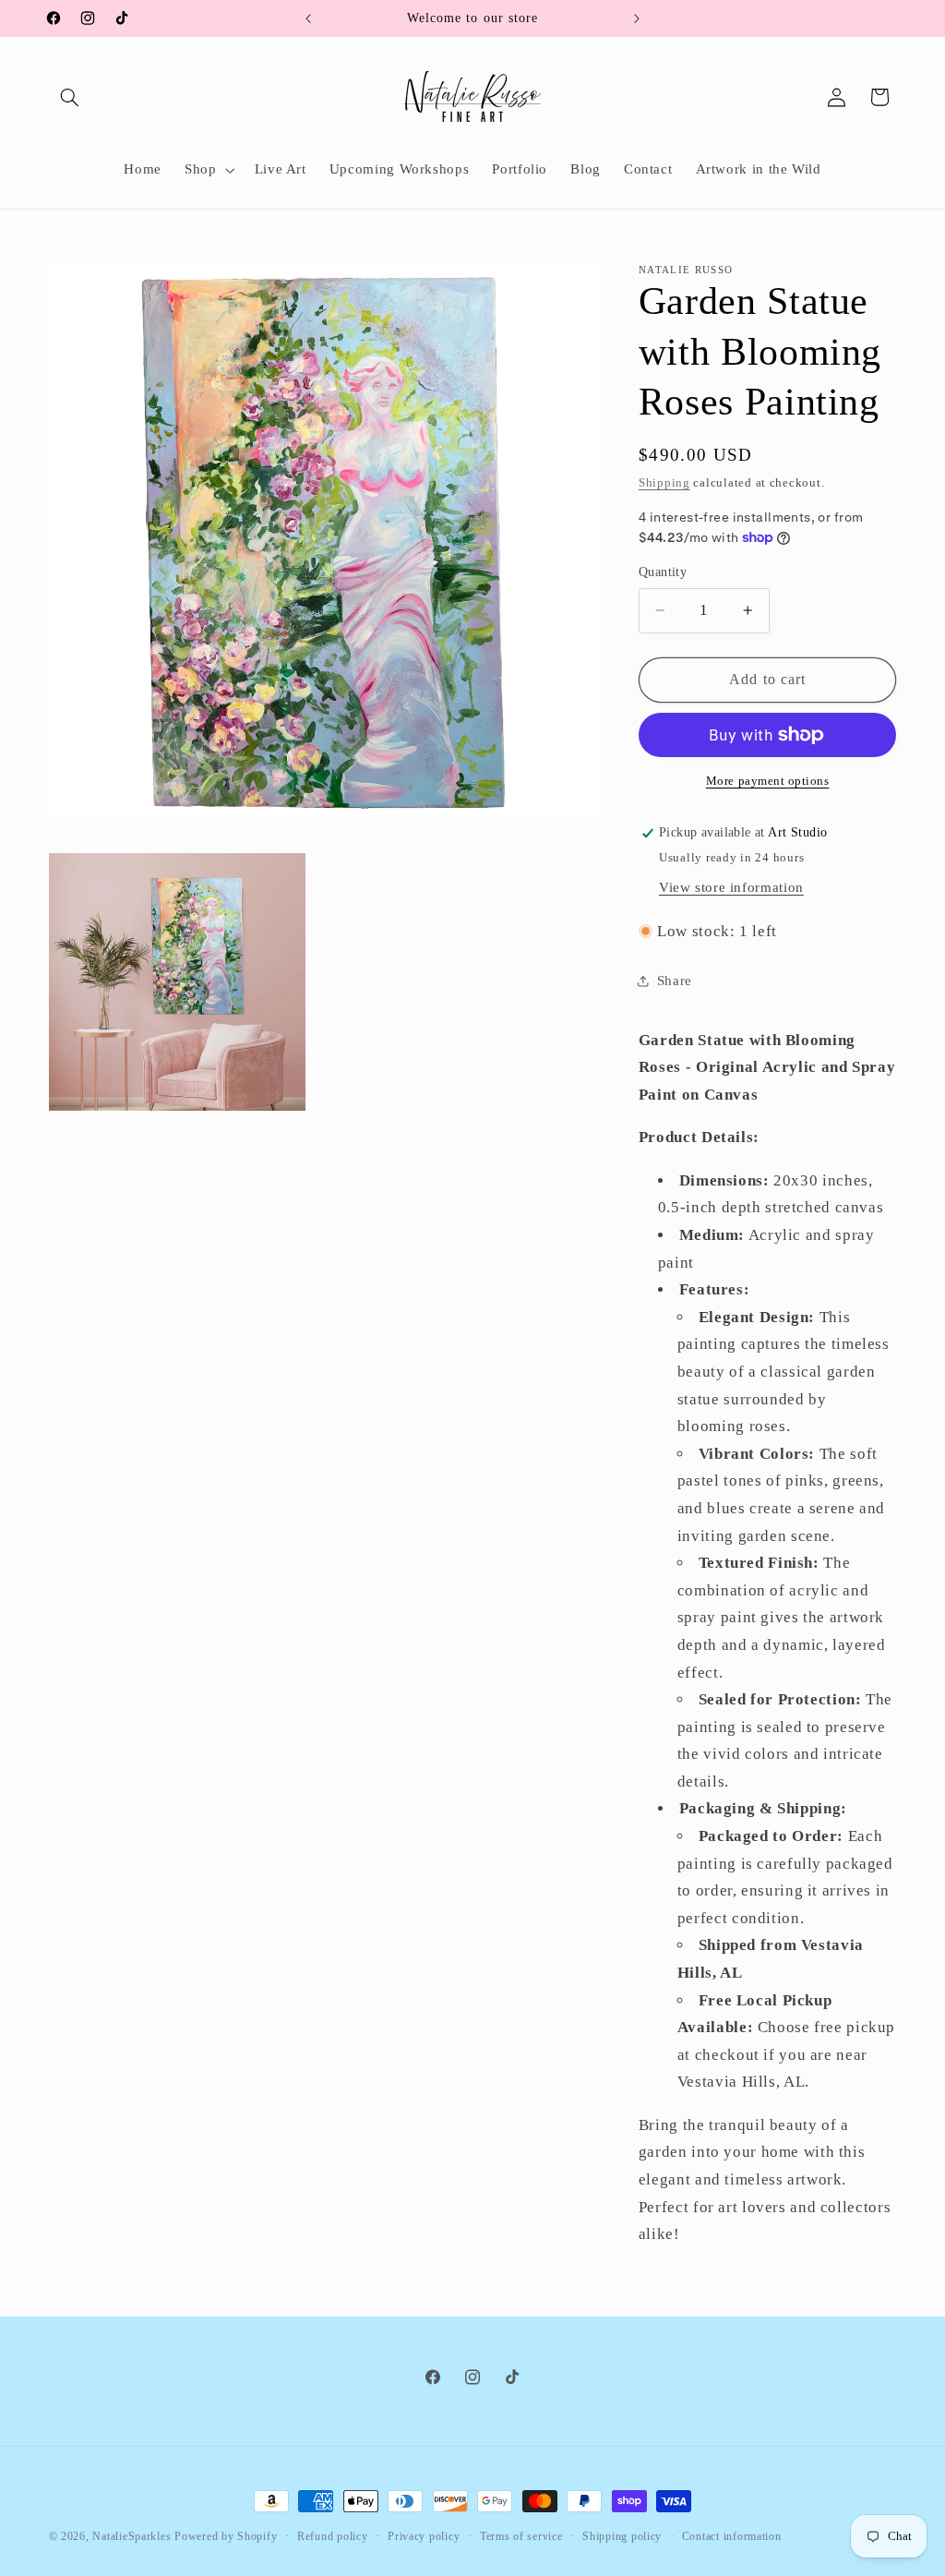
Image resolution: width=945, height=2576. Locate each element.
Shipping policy (622, 2536)
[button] (70, 97)
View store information (731, 887)
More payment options (768, 781)
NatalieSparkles (132, 2536)
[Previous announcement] (308, 18)
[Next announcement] (637, 18)
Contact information (732, 2536)
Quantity (663, 572)
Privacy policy (424, 2536)
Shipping (664, 483)
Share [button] (675, 981)
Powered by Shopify (226, 2536)
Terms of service (521, 2536)
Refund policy (333, 2536)
